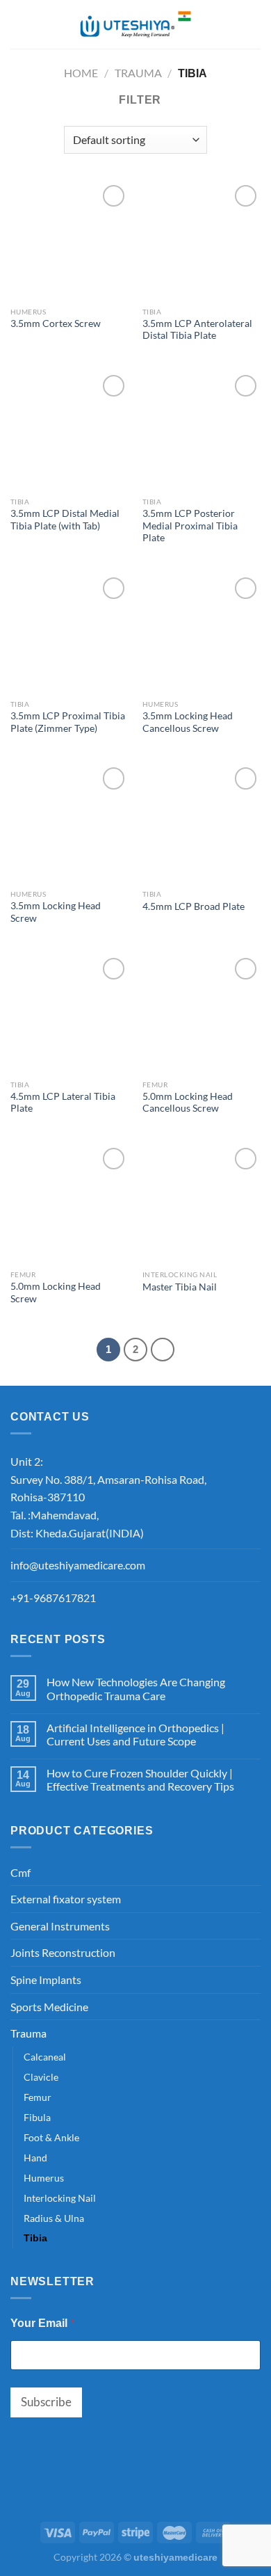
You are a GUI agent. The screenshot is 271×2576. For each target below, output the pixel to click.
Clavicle (41, 2077)
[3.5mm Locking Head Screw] (69, 823)
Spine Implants (46, 1979)
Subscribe (46, 2402)
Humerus (44, 2178)
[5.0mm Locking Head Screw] (69, 1203)
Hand (35, 2158)
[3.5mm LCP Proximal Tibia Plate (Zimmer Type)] (69, 633)
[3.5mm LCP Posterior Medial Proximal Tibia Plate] (202, 431)
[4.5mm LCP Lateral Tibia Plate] (69, 1014)
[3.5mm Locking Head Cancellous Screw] (202, 633)
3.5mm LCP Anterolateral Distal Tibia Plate (197, 330)
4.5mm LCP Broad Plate (194, 906)
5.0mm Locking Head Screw (56, 1293)
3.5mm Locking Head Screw (56, 912)
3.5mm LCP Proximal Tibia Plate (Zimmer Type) (68, 722)
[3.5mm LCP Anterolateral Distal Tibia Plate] (202, 241)
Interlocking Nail (60, 2198)
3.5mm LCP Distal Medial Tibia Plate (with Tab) (65, 520)
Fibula (37, 2117)
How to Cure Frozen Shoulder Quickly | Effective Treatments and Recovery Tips (140, 1779)
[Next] (163, 1350)
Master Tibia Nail (180, 1287)
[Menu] (19, 24)
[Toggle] (255, 1872)
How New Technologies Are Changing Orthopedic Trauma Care (136, 1688)
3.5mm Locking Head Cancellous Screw (188, 722)
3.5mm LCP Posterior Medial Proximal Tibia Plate (190, 526)
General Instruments (60, 1926)
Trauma (138, 73)
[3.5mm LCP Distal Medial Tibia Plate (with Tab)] (69, 431)
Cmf (20, 1872)
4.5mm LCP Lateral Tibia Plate (63, 1103)
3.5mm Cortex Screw (56, 323)
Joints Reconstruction (63, 1952)
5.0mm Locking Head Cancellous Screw (188, 1103)
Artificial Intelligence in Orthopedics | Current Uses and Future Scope (135, 1734)
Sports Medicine (49, 2007)
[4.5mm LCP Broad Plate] (202, 823)
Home (81, 73)
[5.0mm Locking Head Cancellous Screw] (202, 1014)
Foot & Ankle (51, 2137)
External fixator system (66, 1899)
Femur (38, 2097)
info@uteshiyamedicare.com (78, 1565)
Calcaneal (45, 2057)
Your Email (42, 2322)
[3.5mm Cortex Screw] (69, 241)
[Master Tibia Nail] (202, 1203)
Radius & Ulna (54, 2218)
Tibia (35, 2238)
